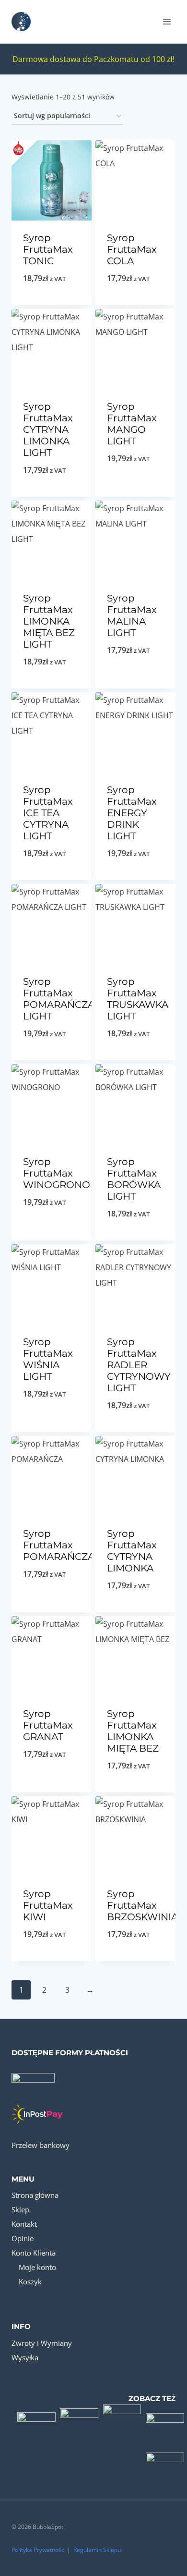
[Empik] (122, 2418)
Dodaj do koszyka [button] (52, 303)
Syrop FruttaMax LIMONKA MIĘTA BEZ (133, 1731)
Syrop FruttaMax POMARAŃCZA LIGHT (59, 999)
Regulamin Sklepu (97, 2550)
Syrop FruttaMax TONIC (48, 249)
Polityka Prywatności (39, 2550)
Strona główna (35, 2195)
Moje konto (37, 2267)
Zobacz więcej (135, 303)
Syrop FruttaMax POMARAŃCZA (59, 1545)
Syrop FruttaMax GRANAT (48, 1725)
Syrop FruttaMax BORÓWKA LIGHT (134, 1179)
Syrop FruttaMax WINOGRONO (57, 1173)
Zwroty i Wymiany (42, 2343)
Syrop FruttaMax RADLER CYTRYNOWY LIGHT (139, 1365)
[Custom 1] (36, 2418)
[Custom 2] (80, 2418)
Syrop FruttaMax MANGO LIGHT (132, 424)
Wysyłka (25, 2357)
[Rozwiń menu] (167, 21)
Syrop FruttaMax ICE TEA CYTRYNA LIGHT (48, 813)
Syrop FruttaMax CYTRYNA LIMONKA (132, 1551)
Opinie (23, 2238)
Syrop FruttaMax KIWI (48, 1905)
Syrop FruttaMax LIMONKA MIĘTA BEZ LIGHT (49, 621)
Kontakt (24, 2224)
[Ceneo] (165, 2418)
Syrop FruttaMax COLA (132, 249)
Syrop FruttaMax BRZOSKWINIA (142, 1905)
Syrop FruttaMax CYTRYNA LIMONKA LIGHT (48, 429)
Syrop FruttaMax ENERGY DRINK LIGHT (132, 813)
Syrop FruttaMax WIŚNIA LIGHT (48, 1359)
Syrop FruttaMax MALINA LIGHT (132, 615)
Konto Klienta (34, 2253)
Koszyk (30, 2282)
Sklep (20, 2209)
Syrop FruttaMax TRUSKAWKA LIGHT (138, 999)
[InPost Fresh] (165, 2462)
